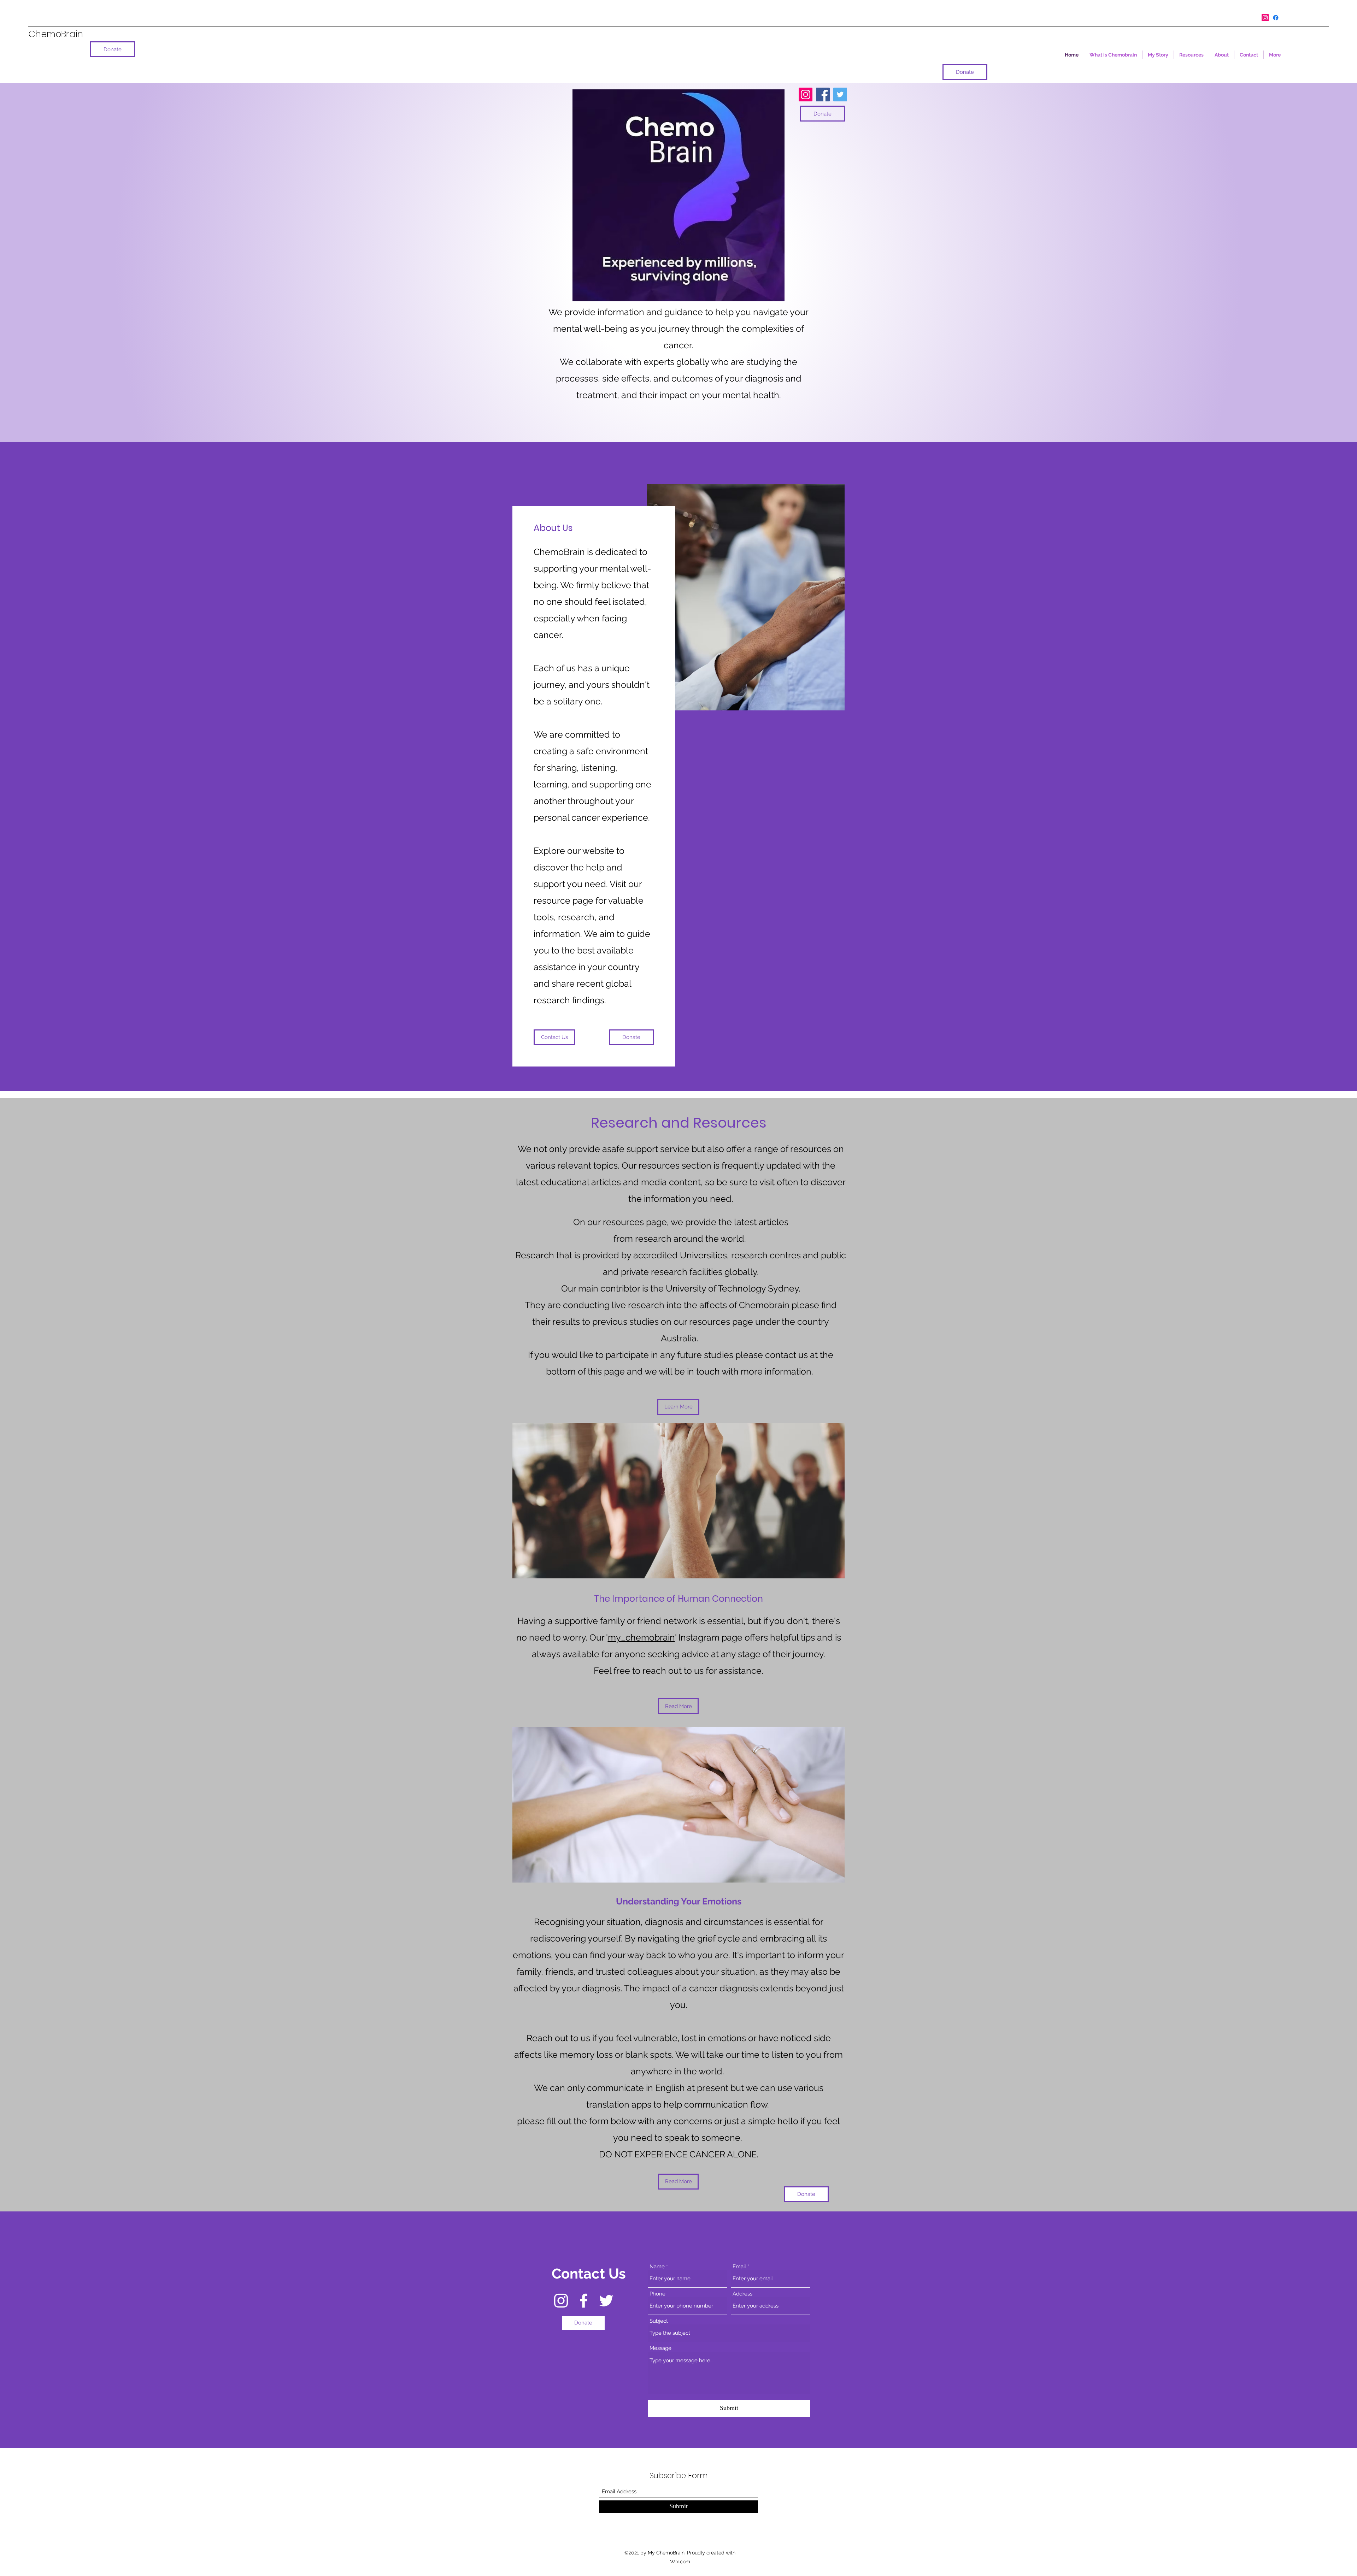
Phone (657, 2294)
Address (742, 2294)
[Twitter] (840, 94)
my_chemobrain (641, 1637)
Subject (659, 2321)
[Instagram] (1265, 18)
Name (657, 2267)
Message (660, 2348)
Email (739, 2267)
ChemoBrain (56, 34)
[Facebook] (1276, 18)
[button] (678, 2182)
